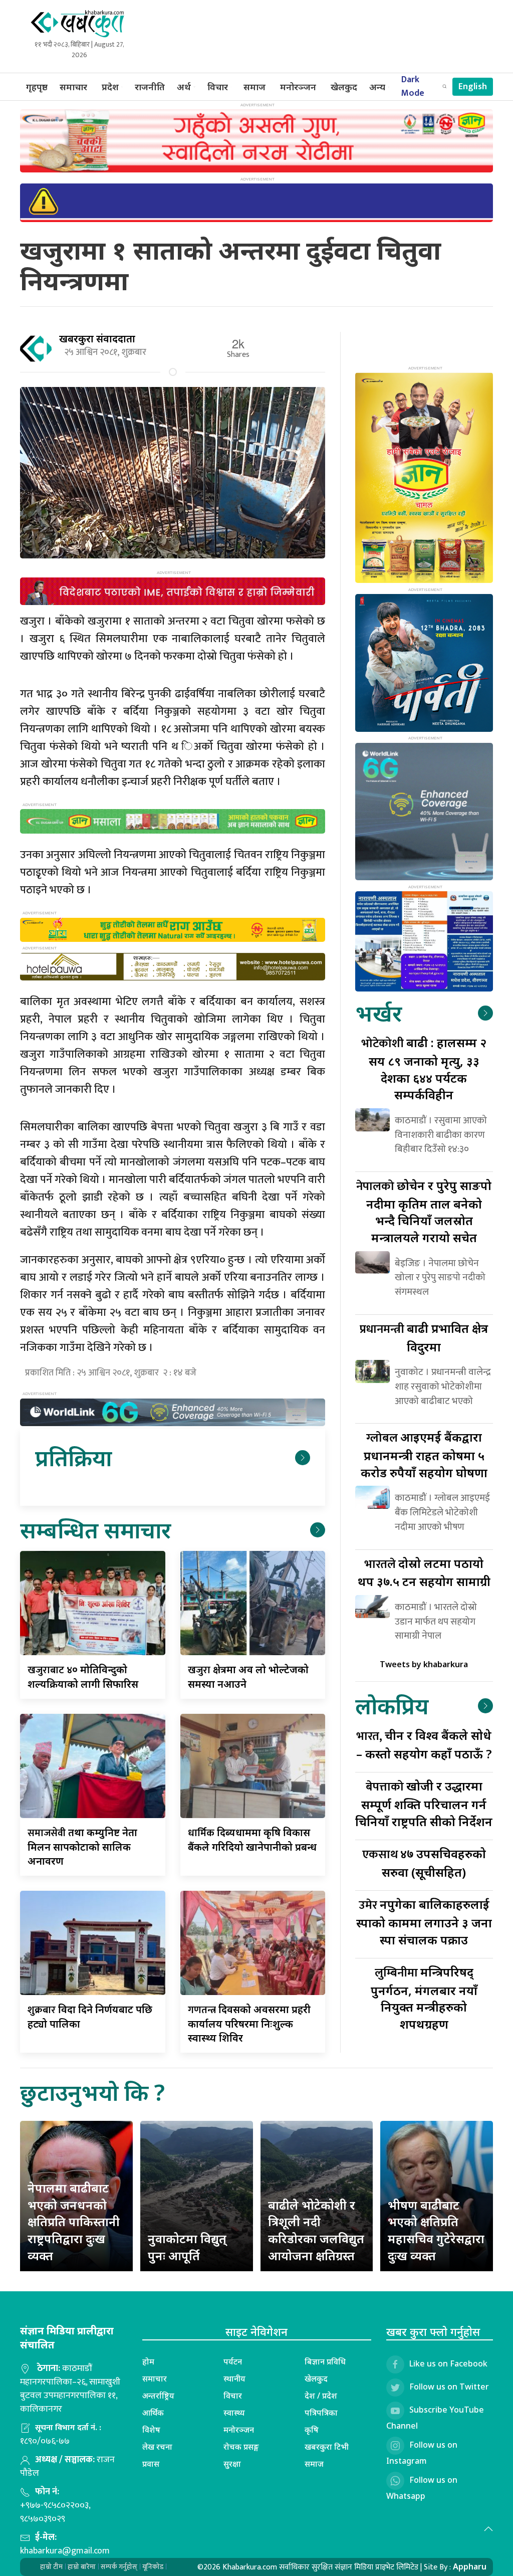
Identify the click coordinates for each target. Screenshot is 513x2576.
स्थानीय (234, 2379)
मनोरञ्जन (298, 87)
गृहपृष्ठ (37, 87)
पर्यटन (233, 2361)
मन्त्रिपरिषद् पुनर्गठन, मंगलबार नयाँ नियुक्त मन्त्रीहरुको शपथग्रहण (424, 1998)
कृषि (312, 2430)
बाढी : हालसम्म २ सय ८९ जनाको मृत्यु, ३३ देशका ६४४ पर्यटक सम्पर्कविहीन (424, 1068)
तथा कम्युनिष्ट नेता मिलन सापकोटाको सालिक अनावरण (82, 1847)
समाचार (73, 87)
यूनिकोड (153, 2567)
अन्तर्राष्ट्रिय (158, 2396)
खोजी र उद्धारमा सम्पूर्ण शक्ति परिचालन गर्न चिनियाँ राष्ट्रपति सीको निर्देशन (424, 1803)
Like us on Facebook (448, 2363)
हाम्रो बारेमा (82, 2567)
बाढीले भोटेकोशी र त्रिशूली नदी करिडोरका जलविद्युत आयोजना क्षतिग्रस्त (316, 2230)
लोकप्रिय (392, 1706)
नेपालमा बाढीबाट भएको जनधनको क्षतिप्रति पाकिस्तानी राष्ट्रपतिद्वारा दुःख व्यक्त (74, 2221)
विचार (218, 87)
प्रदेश (110, 87)
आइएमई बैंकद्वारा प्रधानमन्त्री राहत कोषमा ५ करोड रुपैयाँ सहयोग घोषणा (424, 1454)
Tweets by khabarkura (424, 1664)
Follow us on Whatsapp (422, 2488)
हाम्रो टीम (51, 2567)
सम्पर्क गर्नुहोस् (119, 2567)
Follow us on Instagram (422, 2453)
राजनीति (150, 87)
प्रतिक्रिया (73, 1457)
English (473, 87)
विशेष (151, 2430)
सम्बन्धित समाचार (95, 1530)
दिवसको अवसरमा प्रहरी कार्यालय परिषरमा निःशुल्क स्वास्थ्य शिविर (249, 2024)
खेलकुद (344, 87)
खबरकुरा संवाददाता (97, 339)
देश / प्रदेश (321, 2396)
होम (148, 2361)
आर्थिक (153, 2413)
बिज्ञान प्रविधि (325, 2361)
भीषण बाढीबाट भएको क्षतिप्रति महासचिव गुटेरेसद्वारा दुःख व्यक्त (436, 2230)
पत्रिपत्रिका (321, 2413)
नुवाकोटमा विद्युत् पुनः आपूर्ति (187, 2247)
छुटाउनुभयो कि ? (92, 2092)
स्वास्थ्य (234, 2413)
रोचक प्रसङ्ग (241, 2447)
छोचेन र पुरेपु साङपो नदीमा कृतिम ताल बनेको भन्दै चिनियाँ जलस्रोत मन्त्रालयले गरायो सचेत (424, 1211)
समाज (254, 87)
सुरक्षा (232, 2464)
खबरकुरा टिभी (327, 2447)
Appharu (470, 2566)
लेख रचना (157, 2447)
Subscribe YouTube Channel (435, 2418)
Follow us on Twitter (449, 2387)
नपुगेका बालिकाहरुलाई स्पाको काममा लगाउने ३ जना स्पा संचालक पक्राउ (424, 1922)
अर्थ (184, 87)
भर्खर (378, 1013)
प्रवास (151, 2464)
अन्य (377, 87)
